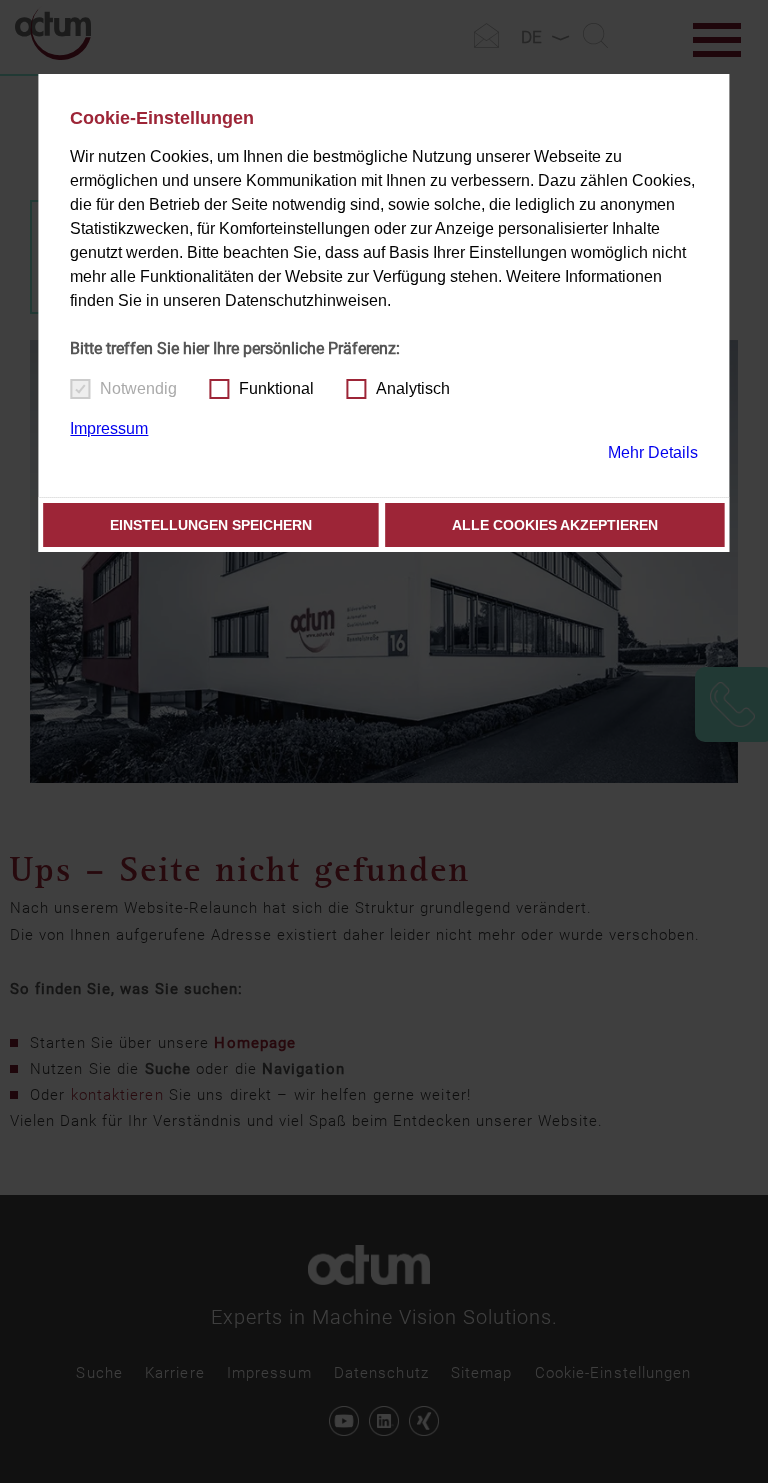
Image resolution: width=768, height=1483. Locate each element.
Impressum (109, 428)
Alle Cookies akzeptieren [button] (555, 525)
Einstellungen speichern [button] (211, 525)
